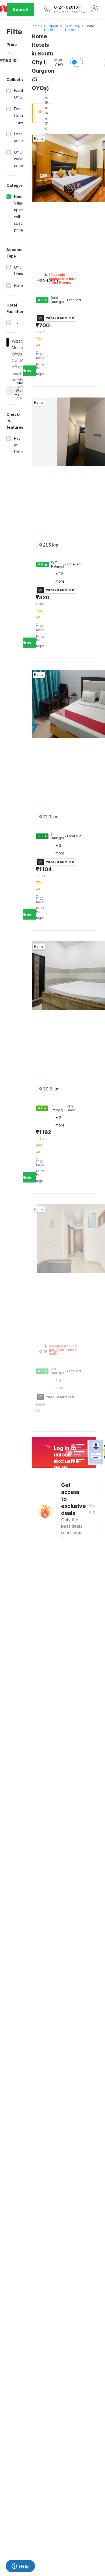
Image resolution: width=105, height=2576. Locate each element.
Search (20, 9)
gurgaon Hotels (51, 28)
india (36, 26)
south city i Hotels (72, 28)
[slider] (10, 55)
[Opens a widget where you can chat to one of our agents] (20, 2567)
